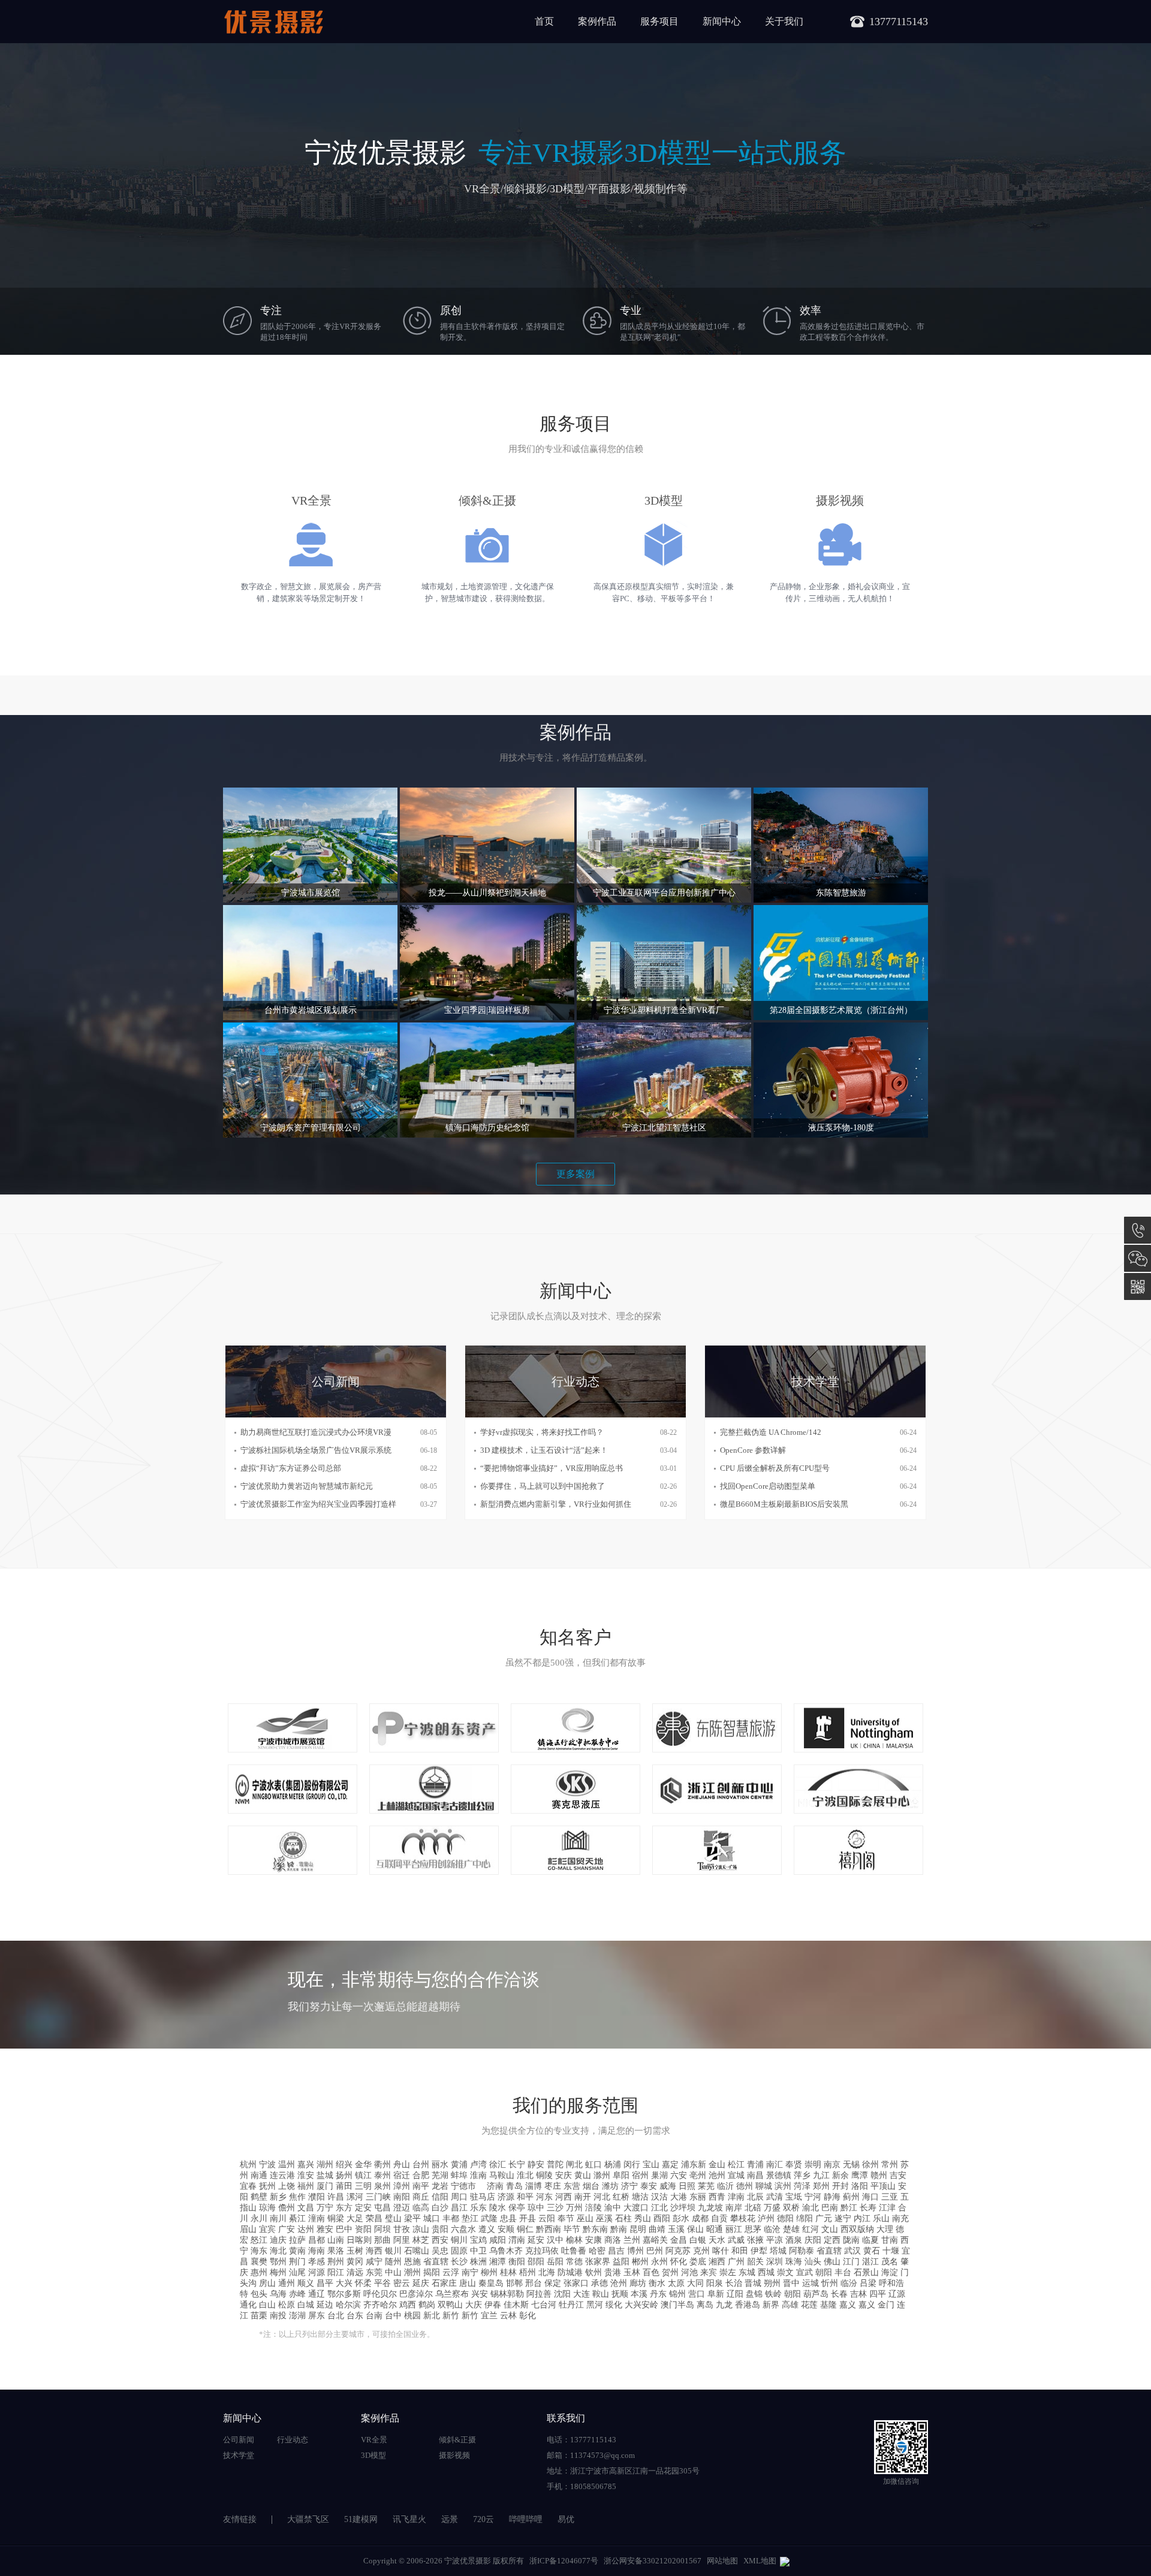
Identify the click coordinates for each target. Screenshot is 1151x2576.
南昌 (755, 2175)
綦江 (297, 2218)
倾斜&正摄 (457, 2440)
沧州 (619, 2283)
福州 (306, 2186)
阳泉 (715, 2283)
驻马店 (483, 2197)
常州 (890, 2165)
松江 (736, 2165)
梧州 (528, 2272)
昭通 (715, 2229)
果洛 (336, 2251)
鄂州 (278, 2262)
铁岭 (773, 2294)
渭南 (517, 2240)
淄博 (534, 2186)
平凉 (775, 2240)
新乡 (278, 2197)
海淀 (890, 2272)
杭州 (248, 2165)
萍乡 (802, 2175)
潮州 (412, 2272)
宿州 (640, 2175)
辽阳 (735, 2294)
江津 (887, 2208)
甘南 (890, 2240)
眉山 (248, 2229)
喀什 (721, 2251)
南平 (421, 2186)
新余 (840, 2175)
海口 (870, 2197)
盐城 (325, 2175)
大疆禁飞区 (308, 2519)
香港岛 (748, 2305)
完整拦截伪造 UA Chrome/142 (771, 1432)
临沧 (772, 2229)
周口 (459, 2197)
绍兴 (344, 2165)
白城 (306, 2305)
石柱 (623, 2218)
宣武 (805, 2272)
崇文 (785, 2272)
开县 (528, 2218)
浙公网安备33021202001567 (653, 2561)
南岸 (734, 2208)
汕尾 (297, 2272)
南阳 (402, 2197)
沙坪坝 (683, 2208)
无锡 (851, 2165)
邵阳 (536, 2262)
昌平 (325, 2283)
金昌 (679, 2240)
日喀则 (359, 2240)
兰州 (632, 2240)
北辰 (755, 2197)
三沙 (555, 2208)
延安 (536, 2240)
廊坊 (638, 2283)
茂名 (890, 2262)
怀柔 (363, 2283)
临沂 (725, 2186)
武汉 (852, 2251)
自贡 (719, 2218)
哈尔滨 (348, 2305)
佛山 (832, 2262)
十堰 (891, 2251)
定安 (363, 2208)
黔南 (619, 2229)
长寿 (868, 2208)
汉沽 (659, 2197)
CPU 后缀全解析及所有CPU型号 (775, 1468)
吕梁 (868, 2283)
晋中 (791, 2283)
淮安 (306, 2175)
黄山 (583, 2175)
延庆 (421, 2283)
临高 (421, 2208)
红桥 (621, 2197)
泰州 (382, 2175)
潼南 (317, 2218)
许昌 (336, 2197)
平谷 (382, 2283)
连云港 (282, 2175)
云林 (508, 2316)
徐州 (870, 2165)
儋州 (287, 2208)
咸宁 (374, 2262)
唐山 (468, 2283)
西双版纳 (857, 2229)
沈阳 (562, 2294)
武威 (736, 2240)
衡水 (657, 2283)
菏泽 (802, 2186)
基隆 (828, 2305)
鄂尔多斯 (344, 2294)
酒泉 (794, 2240)
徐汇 (498, 2165)
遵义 (487, 2229)
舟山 (402, 2165)
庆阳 (813, 2240)
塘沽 (640, 2197)
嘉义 (848, 2305)
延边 (325, 2305)
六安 (679, 2175)
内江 (862, 2218)
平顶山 (883, 2186)
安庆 (564, 2175)
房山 (267, 2283)
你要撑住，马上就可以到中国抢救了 (543, 1486)
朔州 (772, 2283)
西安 (440, 2240)
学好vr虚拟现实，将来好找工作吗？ (542, 1432)
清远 (355, 2272)
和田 (740, 2251)
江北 (659, 2208)
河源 (317, 2272)
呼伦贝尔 (380, 2294)
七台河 (544, 2305)
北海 (547, 2272)
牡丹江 (571, 2305)
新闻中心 (722, 21)
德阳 (785, 2218)
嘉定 (670, 2165)
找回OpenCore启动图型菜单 (768, 1486)
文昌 (306, 2208)
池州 (717, 2175)
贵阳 (440, 2229)
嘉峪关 (655, 2240)
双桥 (791, 2208)
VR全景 (374, 2440)
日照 (687, 2186)
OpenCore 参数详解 (753, 1450)
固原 (459, 2251)
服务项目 (659, 21)
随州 (393, 2262)
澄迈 (402, 2208)
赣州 (879, 2175)
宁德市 (468, 2186)
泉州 (382, 2186)
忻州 (830, 2283)
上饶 (287, 2186)
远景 (450, 2519)
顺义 (306, 2283)
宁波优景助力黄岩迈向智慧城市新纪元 (307, 1486)
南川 (278, 2218)
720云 (483, 2519)
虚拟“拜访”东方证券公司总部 (291, 1468)
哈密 (597, 2251)
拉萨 (297, 2240)
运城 (810, 2283)
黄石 (872, 2251)
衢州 (382, 2165)
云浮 (451, 2272)
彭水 (681, 2218)
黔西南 (549, 2229)
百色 (651, 2272)
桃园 (412, 2316)
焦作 (297, 2197)
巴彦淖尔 (416, 2294)
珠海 (794, 2262)
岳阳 (555, 2262)
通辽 (317, 2294)
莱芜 (706, 2186)
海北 (278, 2251)
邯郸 (514, 2283)
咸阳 (498, 2240)
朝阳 (824, 2272)
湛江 (870, 2262)
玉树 (355, 2251)
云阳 (547, 2218)
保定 (553, 2283)
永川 (259, 2218)
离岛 (705, 2305)
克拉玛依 (542, 2251)
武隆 (489, 2218)
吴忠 (440, 2251)
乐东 (478, 2208)
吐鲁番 (574, 2251)
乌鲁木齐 (506, 2251)
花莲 (809, 2305)
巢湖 (659, 2175)
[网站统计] (785, 2561)
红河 (810, 2229)
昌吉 (616, 2251)
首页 (544, 21)
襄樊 (259, 2262)
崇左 (728, 2272)
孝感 (317, 2262)
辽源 (897, 2294)
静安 (536, 2165)
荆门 (297, 2262)
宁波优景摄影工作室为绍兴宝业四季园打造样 (318, 1504)
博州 (635, 2251)
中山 (393, 2272)
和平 (525, 2197)
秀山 (643, 2218)
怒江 (259, 2240)
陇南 (851, 2240)
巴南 (830, 2208)
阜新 (716, 2294)
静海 (832, 2197)
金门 (886, 2305)
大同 (695, 2283)
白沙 (440, 2208)
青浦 (755, 2165)
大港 (679, 2197)
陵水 (498, 2208)
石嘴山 (417, 2251)
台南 (374, 2316)
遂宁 (843, 2218)
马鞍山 (502, 2175)
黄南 (297, 2251)
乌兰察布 (452, 2294)
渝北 (810, 2208)
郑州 (821, 2186)
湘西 (717, 2262)
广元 (824, 2218)
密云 (402, 2283)
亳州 (698, 2175)
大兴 (344, 2283)
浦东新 (694, 2165)
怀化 (679, 2262)
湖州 (325, 2165)
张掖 (755, 2240)
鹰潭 (860, 2175)
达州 (306, 2229)
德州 (745, 2186)
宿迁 (402, 2175)
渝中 (613, 2208)
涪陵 (593, 2208)
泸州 (766, 2218)
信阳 (440, 2197)
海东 (259, 2251)
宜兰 (489, 2316)
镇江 (363, 2175)
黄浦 (459, 2165)
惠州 (259, 2272)
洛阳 (860, 2186)
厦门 (325, 2186)
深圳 (775, 2262)
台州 (421, 2165)
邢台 (534, 2283)
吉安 (898, 2175)
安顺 (506, 2229)
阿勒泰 (802, 2251)
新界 (771, 2305)
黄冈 (355, 2262)
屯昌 (382, 2208)
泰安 (649, 2186)
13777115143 (1138, 1230)
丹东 (658, 2294)
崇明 (813, 2165)
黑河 (595, 2305)
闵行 (632, 2165)
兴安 (480, 2294)
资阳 (363, 2229)
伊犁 (759, 2251)
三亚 (890, 2197)
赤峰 (297, 2294)
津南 (736, 2197)
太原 (676, 2283)
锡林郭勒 (507, 2294)
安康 (593, 2240)
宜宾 (267, 2229)
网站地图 (722, 2561)
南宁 (470, 2272)
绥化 (614, 2305)
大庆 (474, 2305)
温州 (287, 2165)
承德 (599, 2283)
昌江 (459, 2208)
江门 (851, 2262)
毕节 (572, 2229)
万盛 (772, 2208)
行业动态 (293, 2440)
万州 (574, 2208)
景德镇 (779, 2175)
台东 (355, 2316)
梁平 (412, 2218)
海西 (374, 2251)
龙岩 (440, 2186)
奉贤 (794, 2165)
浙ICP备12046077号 (564, 2561)
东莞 (374, 2272)
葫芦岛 (816, 2294)
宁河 (813, 2197)
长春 (839, 2294)
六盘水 (463, 2229)
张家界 (598, 2262)
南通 (259, 2175)
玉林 (632, 2272)
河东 (544, 2197)
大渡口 (636, 2208)
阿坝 (382, 2229)
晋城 (753, 2283)
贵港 (613, 2272)
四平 (878, 2294)
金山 (717, 2165)
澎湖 (297, 2316)
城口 (432, 2218)
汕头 (813, 2262)
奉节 (566, 2218)
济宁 (629, 2186)
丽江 (734, 2229)
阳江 (336, 2272)
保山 (695, 2229)
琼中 (536, 2208)
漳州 (402, 2186)
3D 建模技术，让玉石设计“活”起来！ (544, 1450)
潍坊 (610, 2186)
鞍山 (601, 2294)
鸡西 (408, 2305)
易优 (566, 2519)
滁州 (602, 2175)
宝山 (651, 2165)
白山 (267, 2305)
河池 (689, 2272)
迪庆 (278, 2240)
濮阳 (317, 2197)
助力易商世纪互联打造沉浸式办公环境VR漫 (316, 1432)
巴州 (655, 2251)
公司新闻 (239, 2440)
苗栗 (259, 2316)
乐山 (881, 2218)
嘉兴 (306, 2165)
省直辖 (829, 2251)
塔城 (778, 2251)
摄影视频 (454, 2455)
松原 (287, 2305)
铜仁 (525, 2229)
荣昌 (374, 2218)
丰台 (843, 2272)
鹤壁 (259, 2197)
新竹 (451, 2316)
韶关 (755, 2262)
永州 (659, 2262)
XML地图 (760, 2561)
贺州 (670, 2272)
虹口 (593, 2165)
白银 (698, 2240)
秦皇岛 (491, 2283)
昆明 (638, 2229)
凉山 (421, 2229)
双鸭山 (450, 2305)
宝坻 (794, 2197)
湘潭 (498, 2262)
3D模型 (373, 2455)
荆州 (336, 2262)
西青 (717, 2197)
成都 (700, 2218)
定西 (832, 2240)
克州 (701, 2251)
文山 (830, 2229)
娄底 (698, 2262)
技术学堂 (239, 2455)
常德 (574, 2262)
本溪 (639, 2294)
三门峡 (378, 2197)
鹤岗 (427, 2305)
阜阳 (621, 2175)
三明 (363, 2186)
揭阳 (432, 2272)
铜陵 (544, 2175)
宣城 (736, 2175)
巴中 (344, 2229)
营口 (697, 2294)
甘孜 (402, 2229)
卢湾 (478, 2165)
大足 (355, 2218)
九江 (821, 2175)
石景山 (866, 2272)
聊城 (764, 2186)
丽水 (440, 2165)
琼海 (267, 2208)
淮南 (478, 2175)
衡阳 (517, 2262)
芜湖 (440, 2175)
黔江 (849, 2208)
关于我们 (784, 21)
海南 (317, 2251)
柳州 (489, 2272)
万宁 (325, 2208)
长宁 (517, 2165)
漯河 (355, 2197)
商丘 (421, 2197)
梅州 (278, 2272)
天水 (717, 2240)
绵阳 (805, 2218)
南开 (583, 2197)
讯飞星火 (409, 2519)
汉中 (555, 2240)
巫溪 (604, 2218)
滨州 (783, 2186)
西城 (766, 2272)
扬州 (344, 2175)
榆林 (574, 2240)
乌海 (278, 2294)
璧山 (393, 2218)
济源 (506, 2197)
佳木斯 (516, 2305)
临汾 (849, 2283)
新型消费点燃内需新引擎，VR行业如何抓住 (556, 1504)
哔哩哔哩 (526, 2519)
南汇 (775, 2165)
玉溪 (676, 2229)
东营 (572, 2186)
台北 (336, 2316)
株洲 (478, 2262)
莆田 (344, 2186)
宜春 (248, 2186)
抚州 (267, 2186)
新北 (432, 2316)
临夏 (870, 2240)
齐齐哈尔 (380, 2305)
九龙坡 (710, 2208)
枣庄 (553, 2186)
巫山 (585, 2218)
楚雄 (791, 2229)
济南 (495, 2186)
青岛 (514, 2186)
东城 (747, 2272)
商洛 (613, 2240)
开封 (840, 2186)
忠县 (508, 2218)
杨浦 (613, 2165)
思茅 (753, 2229)
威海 (668, 2186)
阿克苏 (678, 2251)
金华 (363, 2165)
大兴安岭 (641, 2305)
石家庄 (444, 2283)
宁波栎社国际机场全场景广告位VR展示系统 (316, 1450)
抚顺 (620, 2294)
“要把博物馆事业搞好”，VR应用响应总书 (552, 1468)
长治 (734, 2283)
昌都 (317, 2240)
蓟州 (851, 2197)
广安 (287, 2229)
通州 (287, 2283)
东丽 (698, 2197)
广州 (736, 2262)
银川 (393, 2251)
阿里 (402, 2240)
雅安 (325, 2229)
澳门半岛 (677, 2305)
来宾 (709, 2272)
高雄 (790, 2305)
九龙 (724, 2305)
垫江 (470, 2218)
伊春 (493, 2305)
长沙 (459, 2262)
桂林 (508, 2272)
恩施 (412, 2262)
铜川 (459, 2240)
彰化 (528, 2316)
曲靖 (657, 2229)
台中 (393, 2316)
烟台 (591, 2186)
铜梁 (336, 2218)
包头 (259, 2294)
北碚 (753, 2208)
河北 (602, 2197)
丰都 (451, 2218)
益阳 (621, 2262)
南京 (832, 2165)
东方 (344, 2208)
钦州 (593, 2272)
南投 (278, 2316)
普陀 (555, 2165)
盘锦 (754, 2294)
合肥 (421, 2175)
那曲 (382, 2240)
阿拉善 (539, 2294)
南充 (900, 2218)
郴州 (640, 2262)
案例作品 (597, 21)
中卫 (478, 2251)
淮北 (525, 2175)
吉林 (858, 2294)
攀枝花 (743, 2218)
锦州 (677, 2294)
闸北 (574, 2165)
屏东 (317, 2316)
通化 (248, 2305)
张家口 (576, 2283)
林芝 (421, 2240)
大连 (581, 2294)
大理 (885, 2229)
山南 (336, 2240)
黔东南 (595, 2229)
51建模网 (361, 2519)
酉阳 (662, 2218)
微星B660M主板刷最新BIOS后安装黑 (784, 1504)
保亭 (517, 2208)
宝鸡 (478, 2240)
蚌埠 (459, 2175)
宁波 (267, 2165)
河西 (564, 2197)
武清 (775, 2197)
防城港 (570, 2272)
